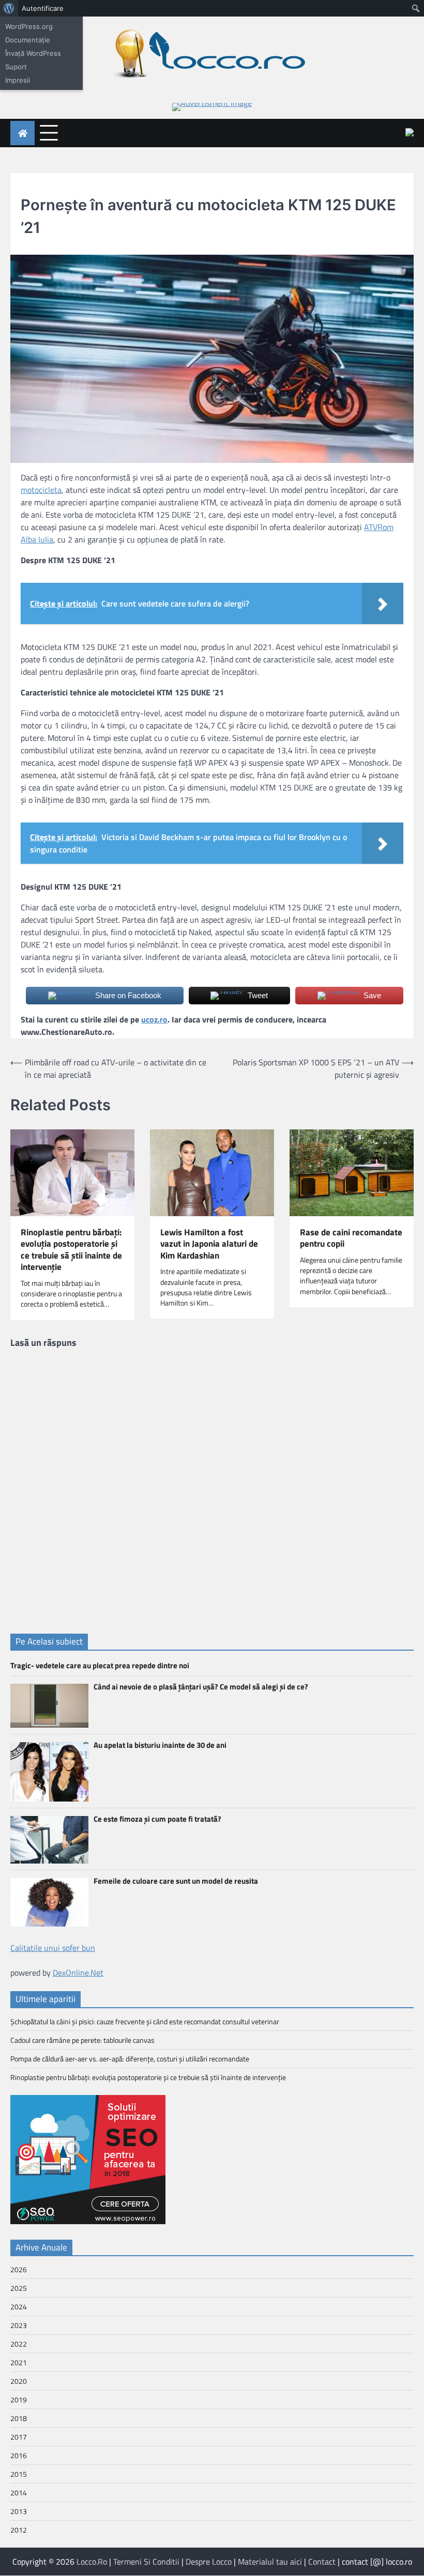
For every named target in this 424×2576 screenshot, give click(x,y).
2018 (19, 2418)
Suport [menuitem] (16, 67)
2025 (19, 2288)
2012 (19, 2530)
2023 (19, 2325)
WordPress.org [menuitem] (29, 26)
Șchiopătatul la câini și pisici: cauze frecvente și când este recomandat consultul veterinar (145, 2021)
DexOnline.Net (78, 1973)
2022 (19, 2344)
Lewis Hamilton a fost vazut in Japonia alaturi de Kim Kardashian (209, 1244)
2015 (19, 2474)
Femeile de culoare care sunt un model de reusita (176, 1881)
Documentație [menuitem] (28, 40)
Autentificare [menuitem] (43, 8)
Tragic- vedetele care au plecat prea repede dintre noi (100, 1665)
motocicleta (41, 490)
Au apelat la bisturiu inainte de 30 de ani (160, 1745)
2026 (19, 2269)
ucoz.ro (154, 1019)
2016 (19, 2455)
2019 (19, 2400)
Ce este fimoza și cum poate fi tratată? (157, 1819)
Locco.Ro (92, 2562)
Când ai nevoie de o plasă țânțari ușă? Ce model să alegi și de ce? (201, 1687)
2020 (19, 2381)
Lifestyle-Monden (51, 187)
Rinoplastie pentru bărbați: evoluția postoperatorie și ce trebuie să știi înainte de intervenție (71, 1250)
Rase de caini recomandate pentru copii (351, 1238)
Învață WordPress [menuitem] (33, 53)
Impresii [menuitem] (18, 80)
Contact (322, 2562)
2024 (19, 2307)
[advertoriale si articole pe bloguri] (88, 2221)
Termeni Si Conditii (146, 2562)
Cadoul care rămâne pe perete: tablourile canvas (82, 2040)
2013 (19, 2511)
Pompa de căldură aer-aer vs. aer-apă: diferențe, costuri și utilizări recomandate (130, 2059)
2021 (19, 2362)
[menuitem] (9, 8)
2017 (19, 2437)
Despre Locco (209, 2562)
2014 (19, 2493)
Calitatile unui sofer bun (53, 1948)
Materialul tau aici (270, 2562)
